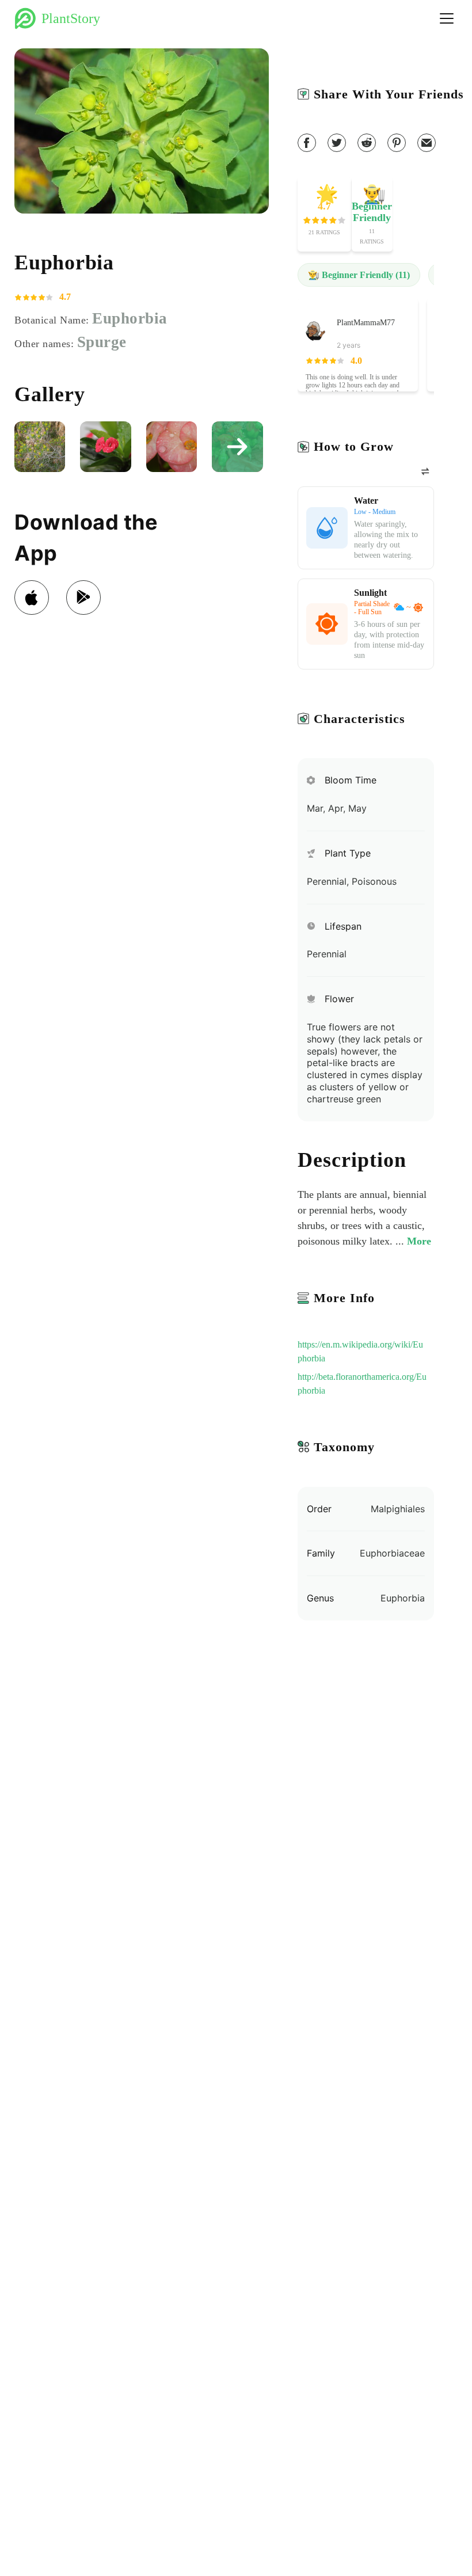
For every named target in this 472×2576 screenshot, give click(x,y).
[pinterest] (397, 143)
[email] (427, 143)
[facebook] (307, 143)
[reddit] (367, 143)
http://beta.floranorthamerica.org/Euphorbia (362, 1384)
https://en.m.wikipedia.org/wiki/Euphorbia (360, 1351)
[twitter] (337, 143)
